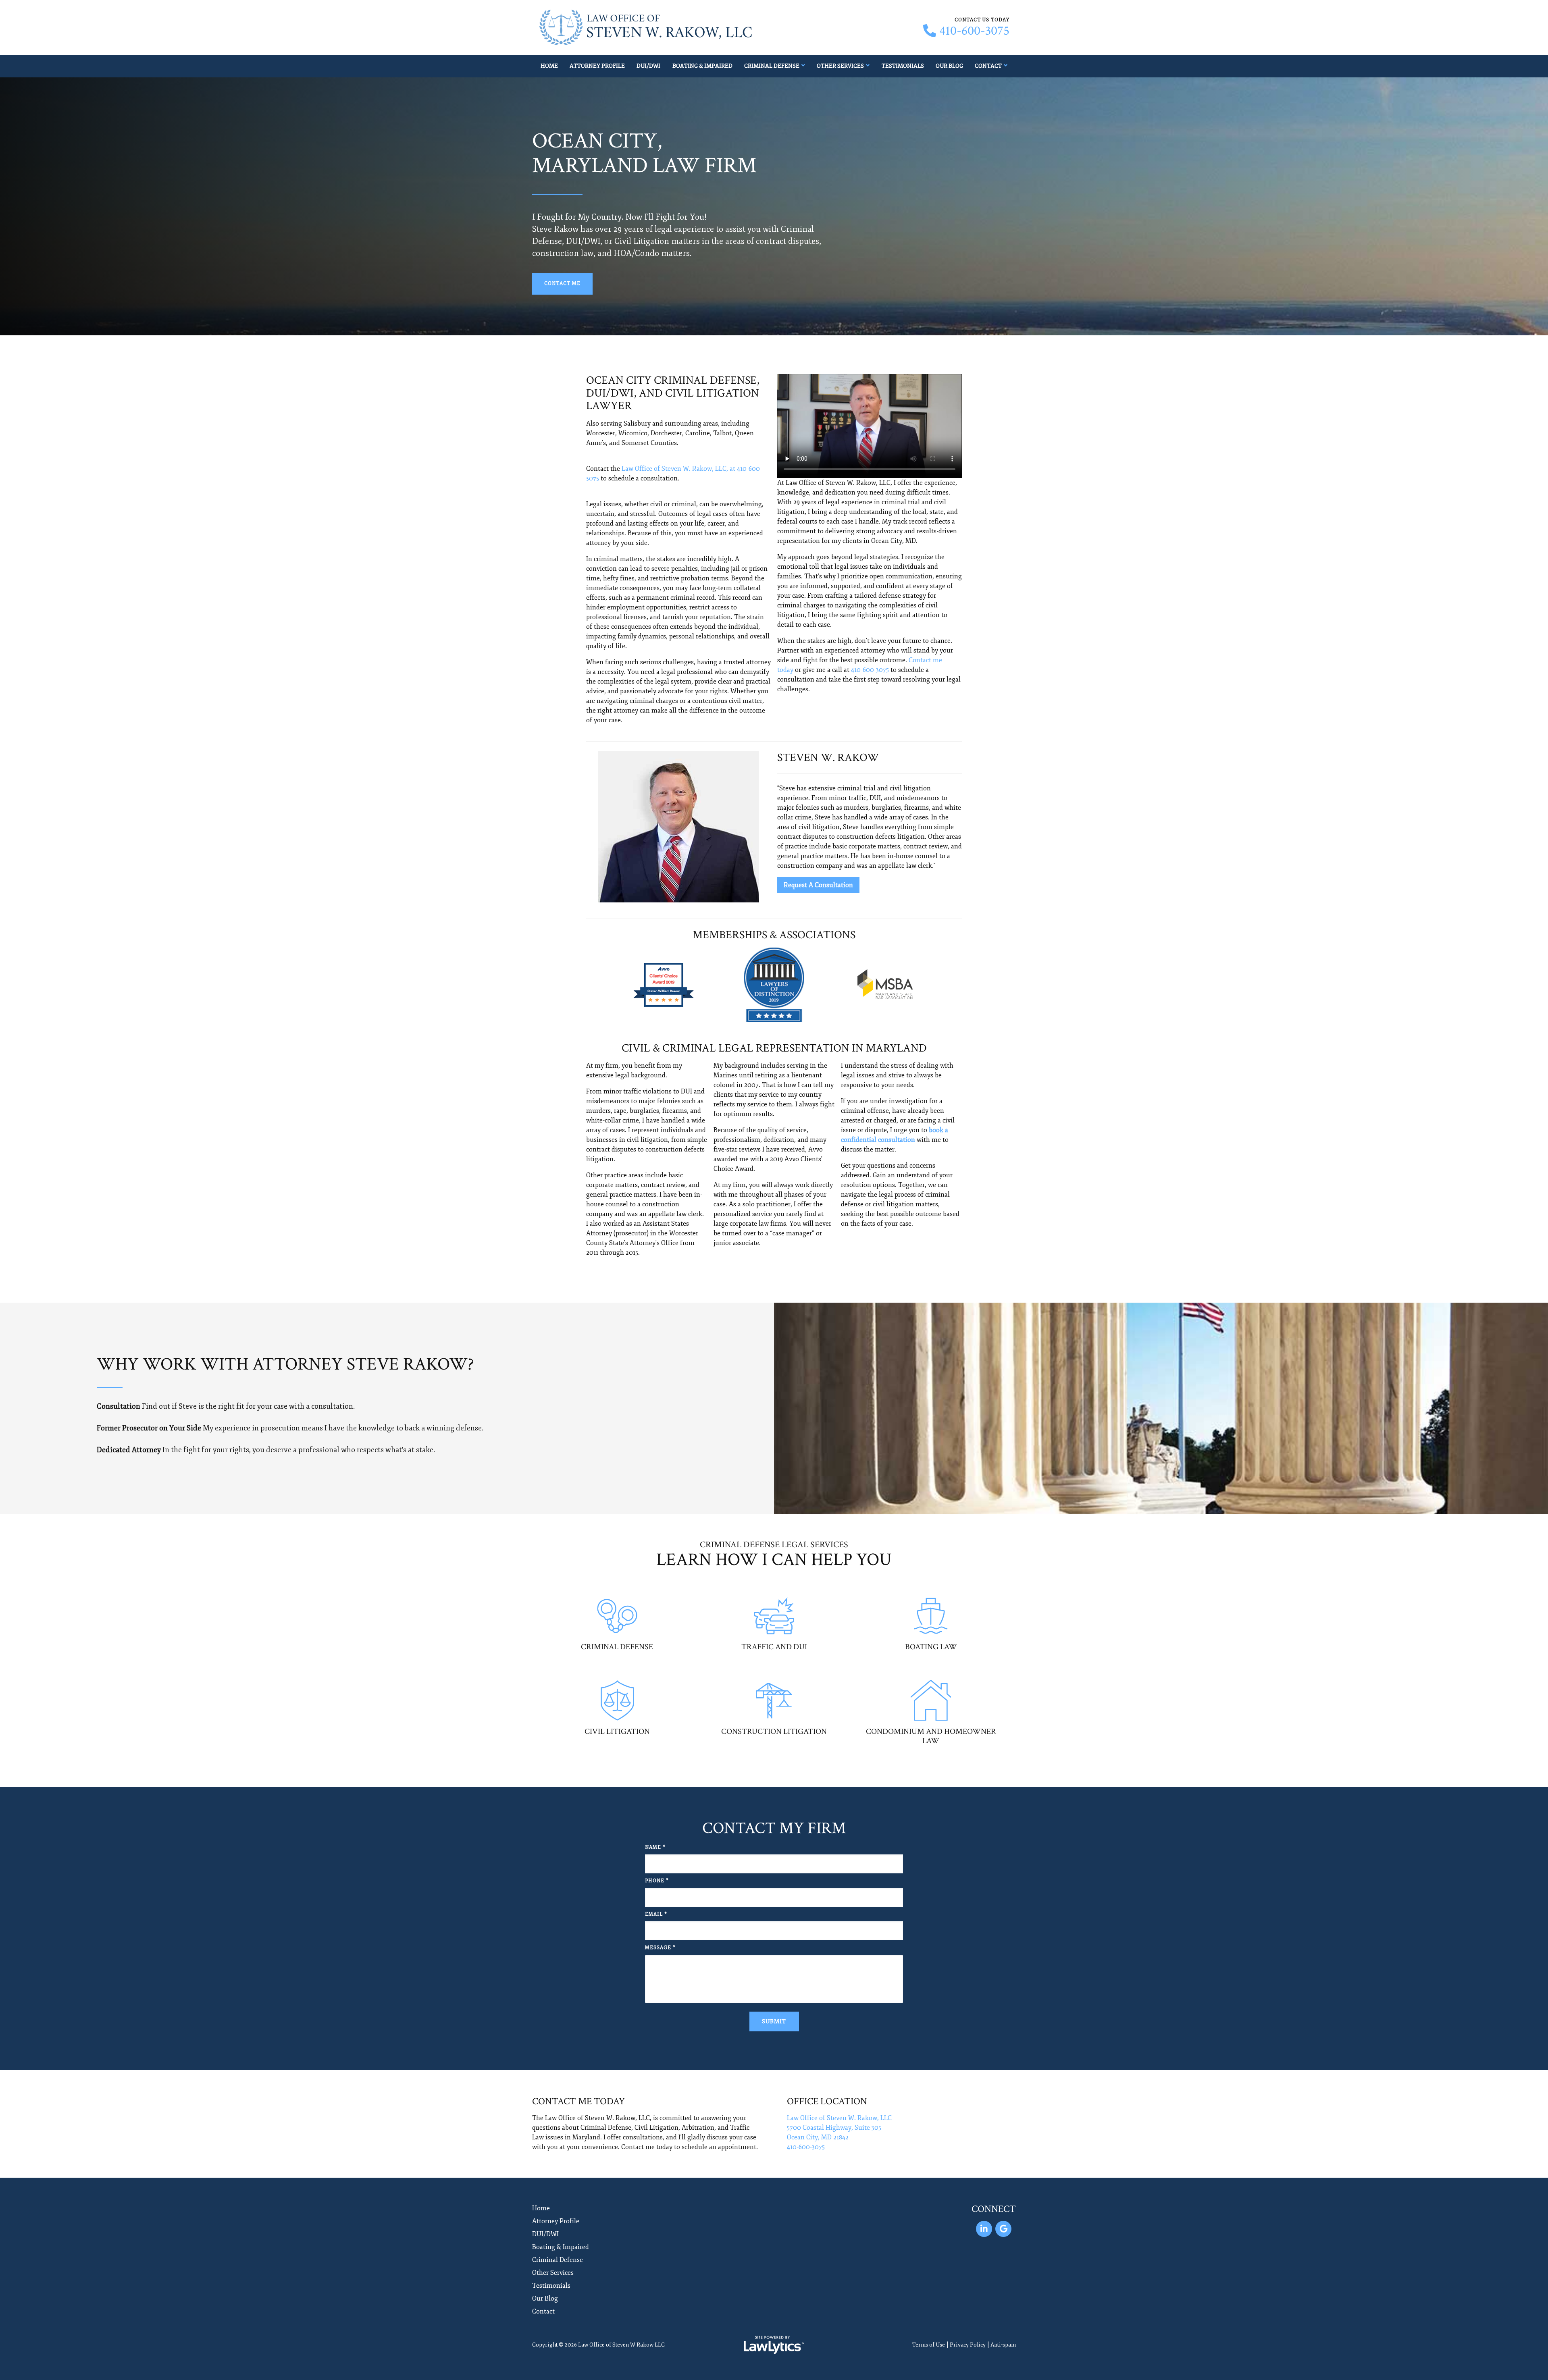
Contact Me (562, 284)
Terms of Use (929, 2345)
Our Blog (949, 66)
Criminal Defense (772, 66)
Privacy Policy (968, 2345)
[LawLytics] (774, 2345)
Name (655, 1847)
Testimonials (903, 66)
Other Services (840, 66)
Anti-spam (1003, 2345)
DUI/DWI (648, 66)
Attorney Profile (597, 66)
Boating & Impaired (702, 66)
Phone (657, 1881)
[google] (1003, 2229)
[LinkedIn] (984, 2229)
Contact (988, 66)
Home (549, 66)
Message (660, 1948)
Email (656, 1914)
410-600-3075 (974, 31)
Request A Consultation (818, 885)
